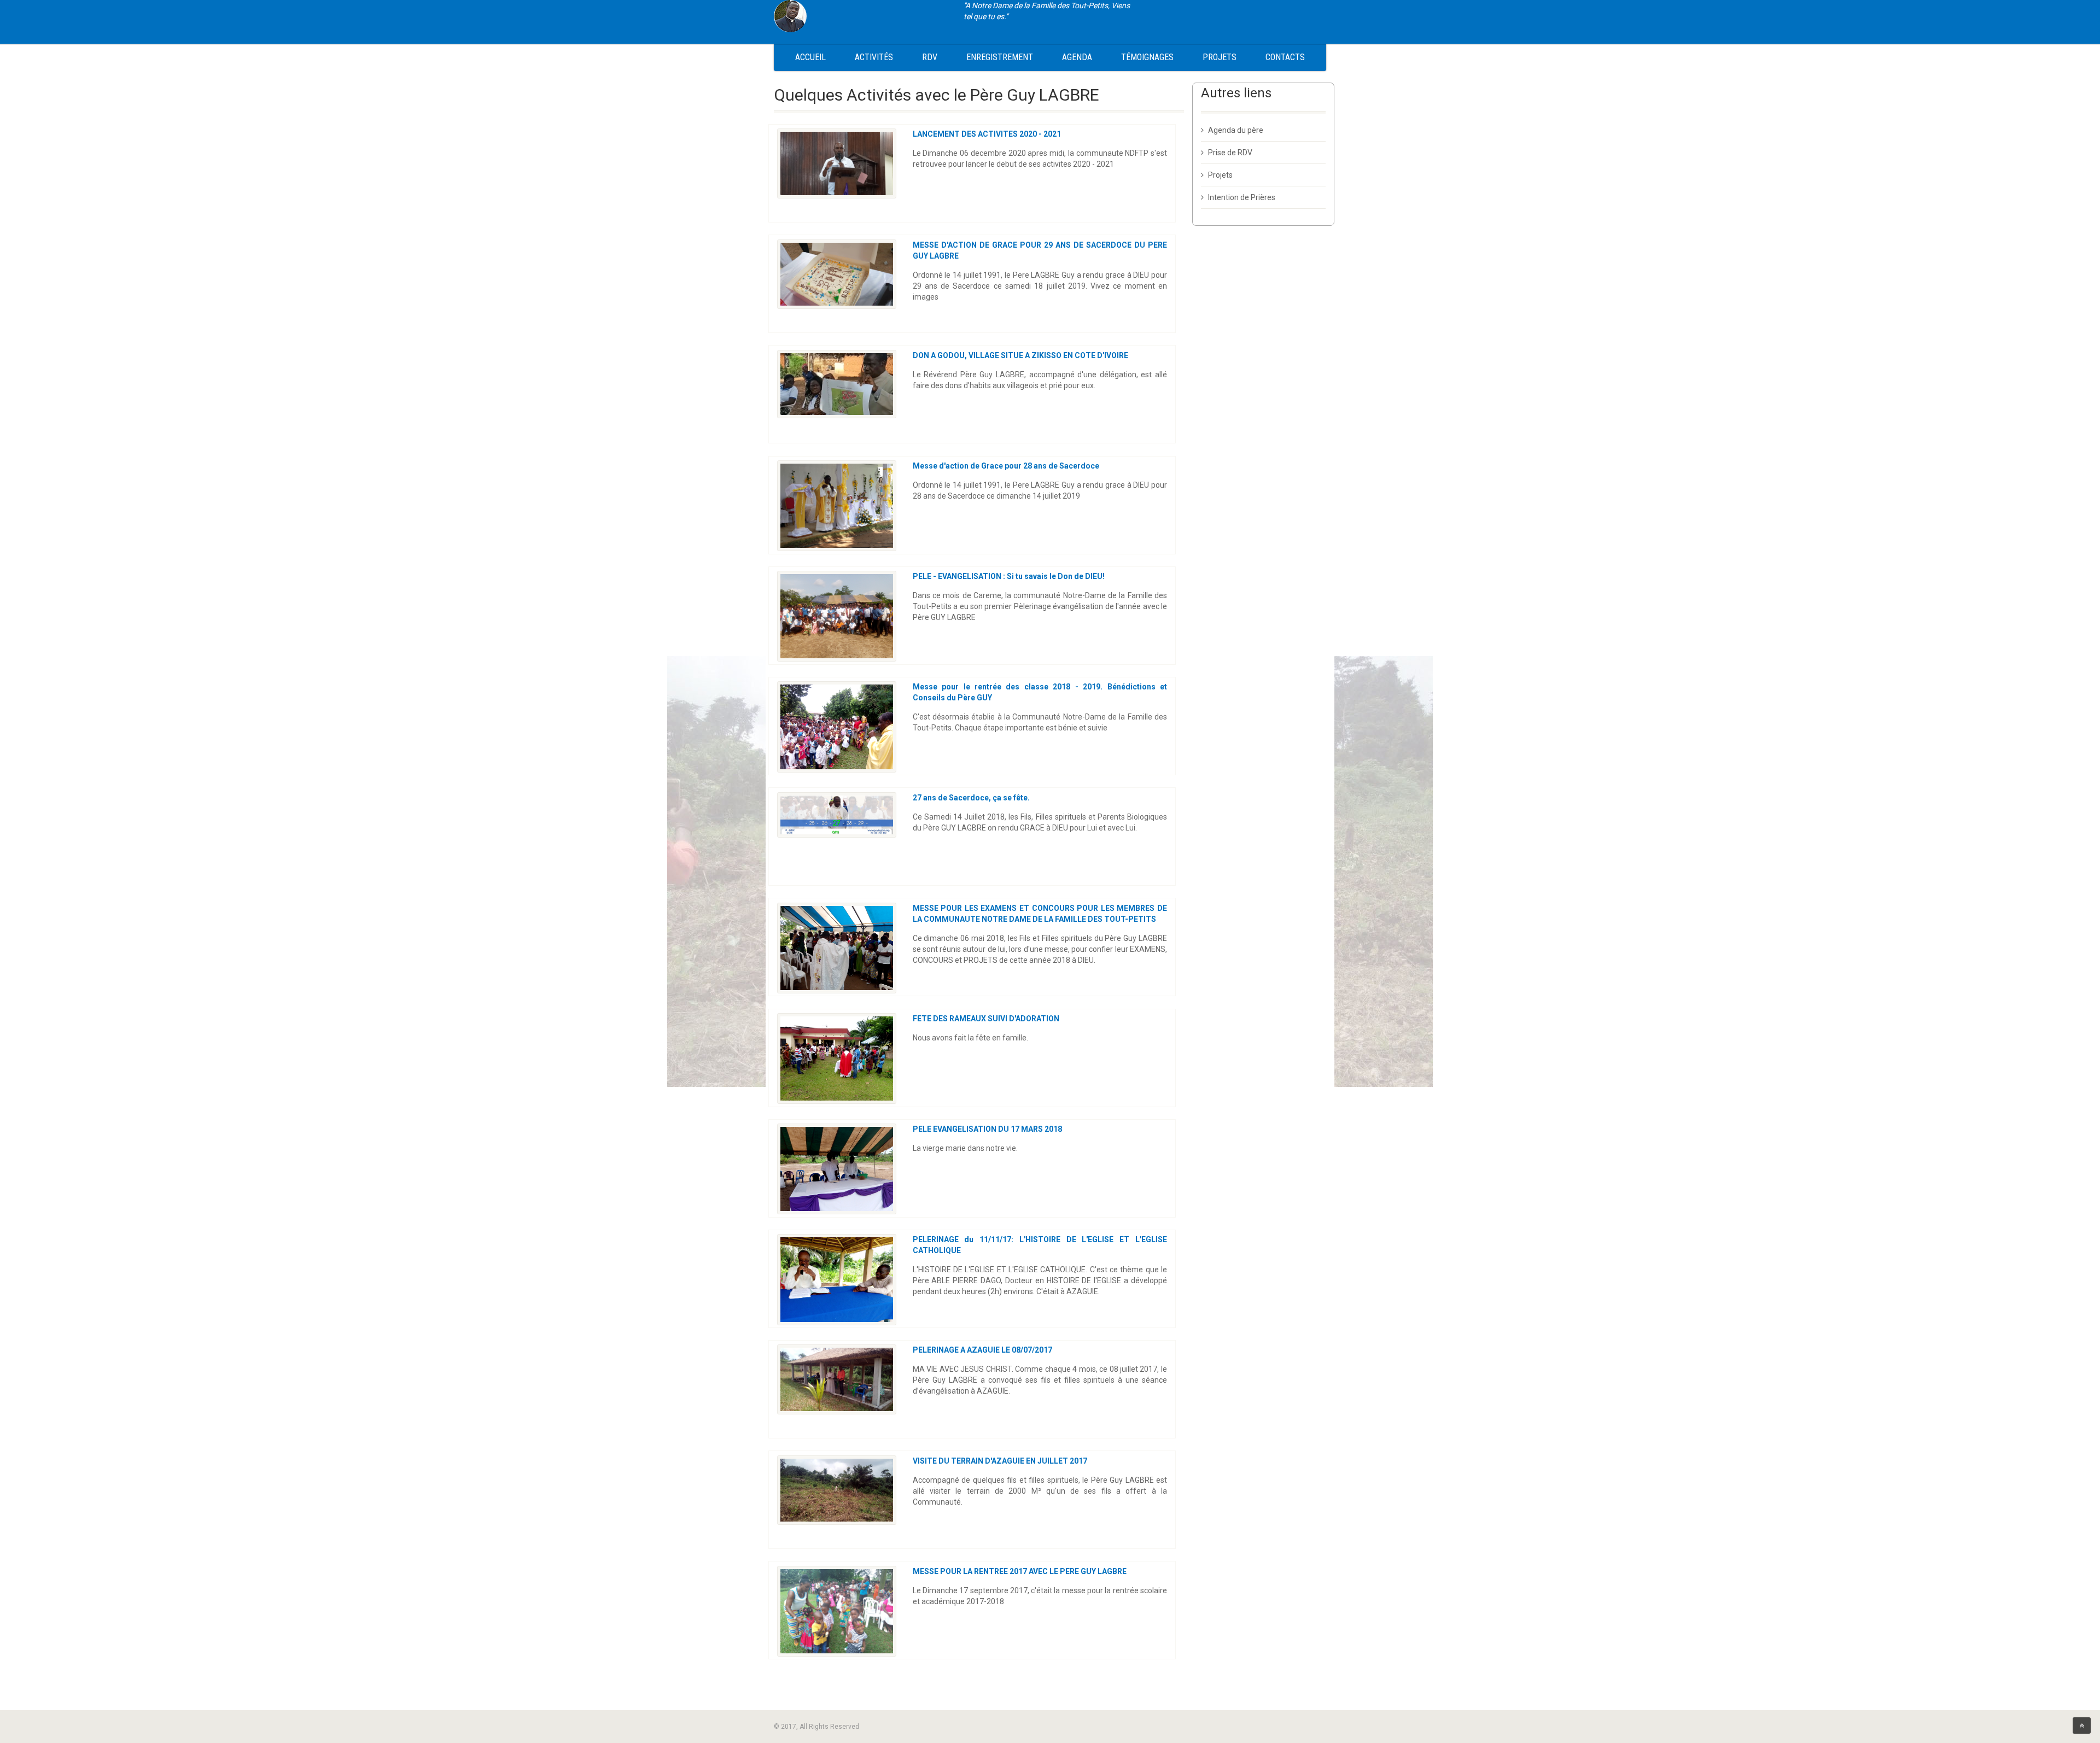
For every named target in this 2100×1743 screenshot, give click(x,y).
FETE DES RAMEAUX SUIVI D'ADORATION (986, 1019)
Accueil (810, 57)
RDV (930, 57)
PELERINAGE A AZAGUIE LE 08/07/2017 (982, 1350)
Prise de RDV (1230, 153)
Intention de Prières (1242, 197)
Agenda (1077, 57)
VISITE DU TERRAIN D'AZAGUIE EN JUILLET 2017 (1000, 1461)
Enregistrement (1000, 57)
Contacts (1285, 57)
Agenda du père (1236, 130)
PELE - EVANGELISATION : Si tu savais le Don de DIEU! (1009, 576)
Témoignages (1147, 57)
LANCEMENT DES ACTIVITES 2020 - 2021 (987, 134)
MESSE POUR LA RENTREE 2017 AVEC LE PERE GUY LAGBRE (1020, 1571)
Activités (874, 57)
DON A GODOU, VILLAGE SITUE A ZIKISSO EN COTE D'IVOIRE (1020, 355)
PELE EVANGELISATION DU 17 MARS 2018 (987, 1129)
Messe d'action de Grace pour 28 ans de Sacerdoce (1006, 466)
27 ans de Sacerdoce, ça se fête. (971, 798)
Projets (1220, 57)
